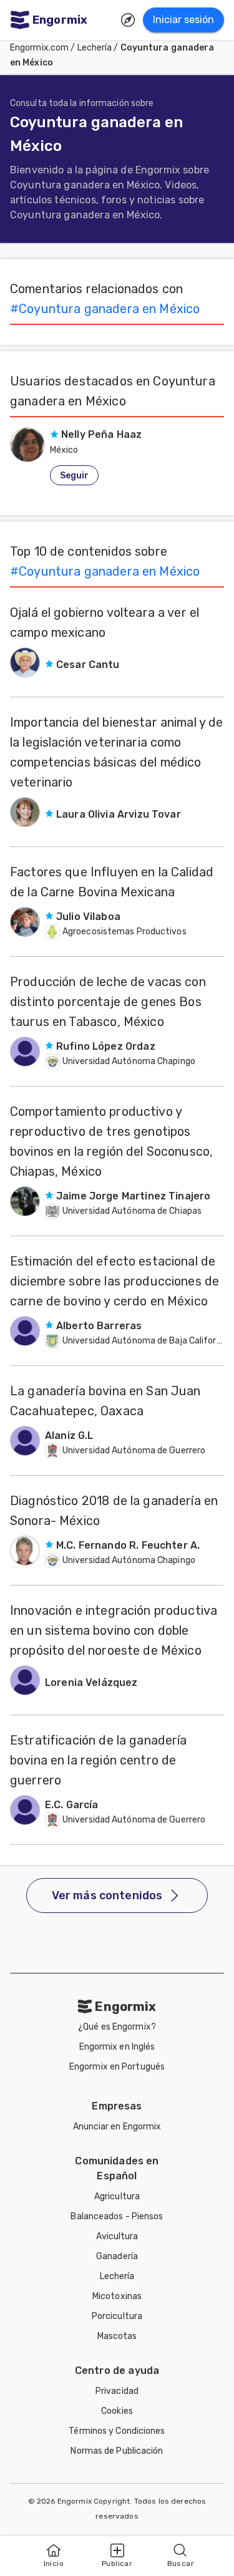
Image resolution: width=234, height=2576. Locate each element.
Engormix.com (39, 48)
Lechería (95, 48)
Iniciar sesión (183, 20)
